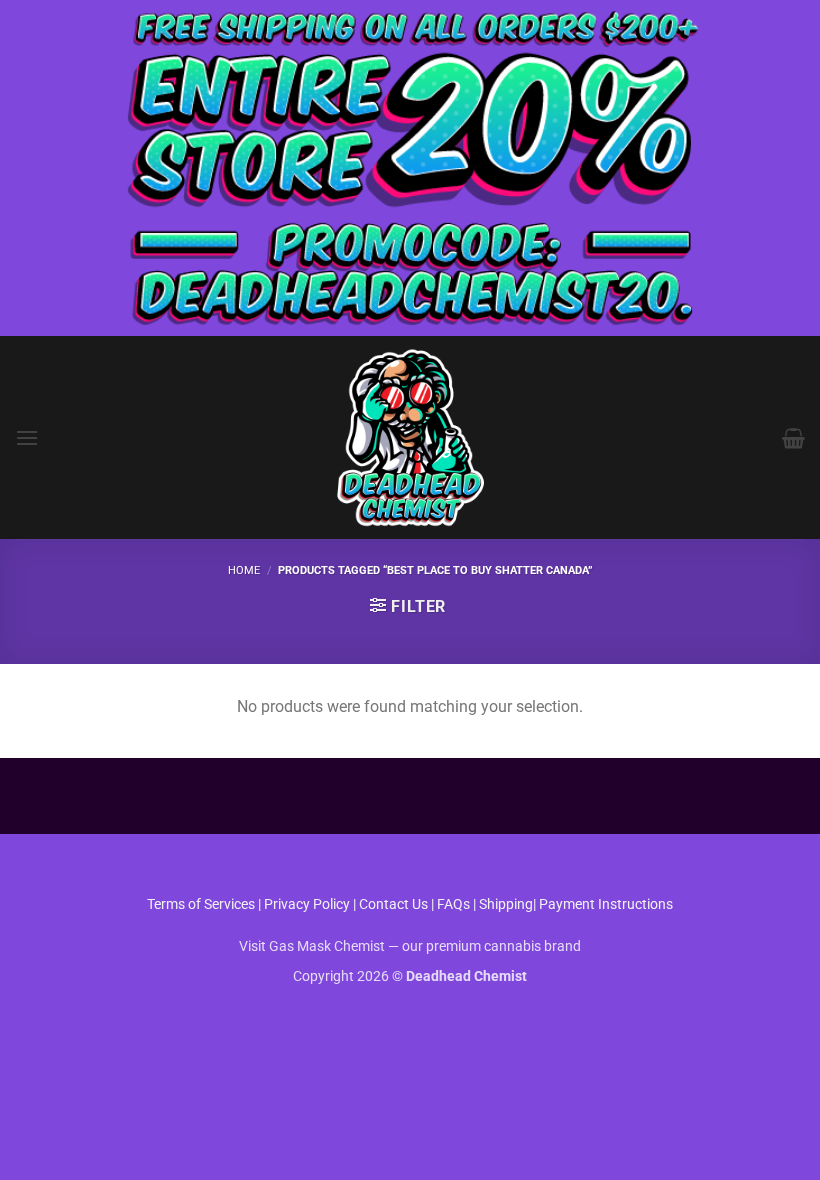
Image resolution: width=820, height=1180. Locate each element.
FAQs (453, 904)
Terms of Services (201, 904)
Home (244, 570)
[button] (27, 437)
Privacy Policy (307, 904)
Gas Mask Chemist (327, 946)
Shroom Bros (410, 862)
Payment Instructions (606, 904)
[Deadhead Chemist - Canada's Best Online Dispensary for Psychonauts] (410, 437)
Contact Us (395, 904)
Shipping (506, 904)
